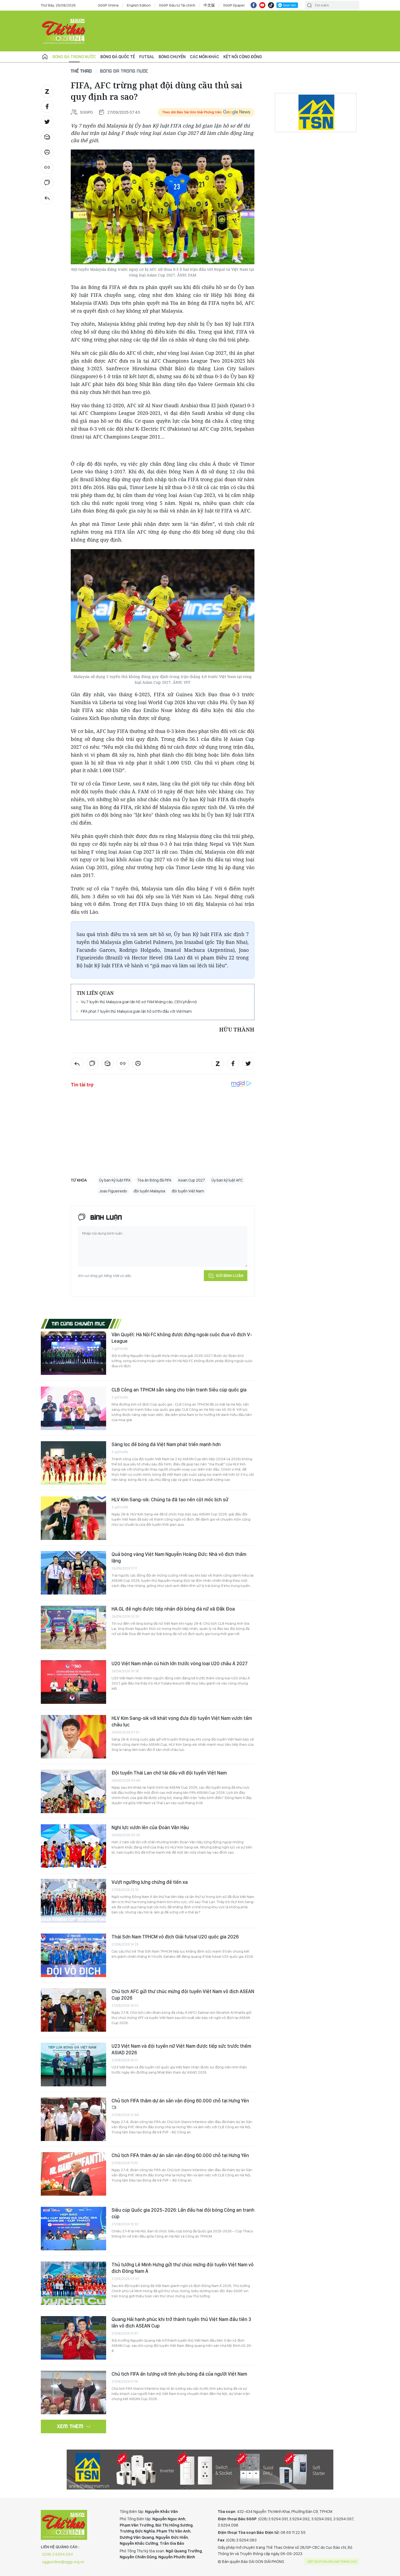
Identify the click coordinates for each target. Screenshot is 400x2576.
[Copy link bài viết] (47, 167)
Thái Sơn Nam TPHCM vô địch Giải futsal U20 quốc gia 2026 (175, 1937)
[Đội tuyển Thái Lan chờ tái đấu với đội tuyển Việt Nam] (73, 1791)
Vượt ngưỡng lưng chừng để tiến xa (150, 1882)
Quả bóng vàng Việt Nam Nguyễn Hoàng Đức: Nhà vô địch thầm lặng (179, 1557)
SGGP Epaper (234, 5)
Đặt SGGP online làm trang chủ (332, 2562)
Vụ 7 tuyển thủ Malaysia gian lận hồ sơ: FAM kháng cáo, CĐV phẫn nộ (139, 1002)
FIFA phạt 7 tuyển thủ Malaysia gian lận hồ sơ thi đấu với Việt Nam (136, 1011)
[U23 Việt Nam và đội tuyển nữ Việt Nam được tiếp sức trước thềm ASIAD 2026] (73, 2065)
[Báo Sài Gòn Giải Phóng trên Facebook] (254, 5)
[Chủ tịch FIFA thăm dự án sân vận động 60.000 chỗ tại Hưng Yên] (73, 2119)
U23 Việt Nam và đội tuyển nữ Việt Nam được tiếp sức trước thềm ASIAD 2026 (181, 2049)
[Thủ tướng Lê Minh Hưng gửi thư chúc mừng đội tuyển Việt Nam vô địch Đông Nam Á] (73, 2283)
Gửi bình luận (230, 1276)
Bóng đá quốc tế (118, 57)
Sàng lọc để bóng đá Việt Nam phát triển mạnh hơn (166, 1444)
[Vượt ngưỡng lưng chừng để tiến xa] (73, 1901)
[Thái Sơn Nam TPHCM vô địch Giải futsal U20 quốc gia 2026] (73, 1955)
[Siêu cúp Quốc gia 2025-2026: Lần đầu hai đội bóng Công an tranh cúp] (73, 2229)
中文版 (209, 5)
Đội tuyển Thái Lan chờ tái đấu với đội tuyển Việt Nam (169, 1773)
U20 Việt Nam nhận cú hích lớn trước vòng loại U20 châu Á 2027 (180, 1663)
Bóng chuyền (172, 57)
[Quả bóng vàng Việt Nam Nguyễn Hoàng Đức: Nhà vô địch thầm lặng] (73, 1573)
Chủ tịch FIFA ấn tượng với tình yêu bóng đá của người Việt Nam (179, 2374)
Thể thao (81, 71)
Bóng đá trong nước (74, 57)
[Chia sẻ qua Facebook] (47, 107)
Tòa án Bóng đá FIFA (154, 1180)
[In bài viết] (47, 152)
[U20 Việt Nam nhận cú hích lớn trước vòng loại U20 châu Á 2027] (73, 1682)
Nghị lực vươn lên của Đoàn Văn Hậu (150, 1827)
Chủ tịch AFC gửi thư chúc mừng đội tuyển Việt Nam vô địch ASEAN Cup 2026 (183, 1995)
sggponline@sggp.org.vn (63, 2562)
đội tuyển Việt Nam (188, 1191)
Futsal (147, 57)
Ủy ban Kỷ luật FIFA (115, 1180)
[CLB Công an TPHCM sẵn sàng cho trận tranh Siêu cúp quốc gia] (73, 1408)
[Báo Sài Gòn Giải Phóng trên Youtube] (262, 5)
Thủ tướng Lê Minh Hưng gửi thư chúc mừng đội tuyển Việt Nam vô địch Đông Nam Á (183, 2268)
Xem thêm (70, 2426)
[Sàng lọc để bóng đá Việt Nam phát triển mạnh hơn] (73, 1463)
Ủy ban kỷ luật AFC (227, 1180)
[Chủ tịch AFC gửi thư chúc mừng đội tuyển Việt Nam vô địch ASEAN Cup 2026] (73, 2010)
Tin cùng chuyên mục (79, 1323)
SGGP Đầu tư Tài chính (177, 5)
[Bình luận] (47, 183)
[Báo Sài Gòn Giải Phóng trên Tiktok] (271, 5)
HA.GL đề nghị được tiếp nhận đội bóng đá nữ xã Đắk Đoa (173, 1609)
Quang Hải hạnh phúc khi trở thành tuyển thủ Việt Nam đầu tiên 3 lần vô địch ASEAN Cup (181, 2322)
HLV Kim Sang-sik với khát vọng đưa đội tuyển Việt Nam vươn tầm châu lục (182, 1721)
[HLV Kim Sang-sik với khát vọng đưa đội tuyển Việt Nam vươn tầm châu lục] (73, 1737)
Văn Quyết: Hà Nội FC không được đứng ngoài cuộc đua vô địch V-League (182, 1338)
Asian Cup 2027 (191, 1180)
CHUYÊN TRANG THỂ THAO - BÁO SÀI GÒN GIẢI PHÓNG (64, 31)
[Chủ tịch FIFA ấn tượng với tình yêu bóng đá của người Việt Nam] (73, 2392)
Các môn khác (204, 57)
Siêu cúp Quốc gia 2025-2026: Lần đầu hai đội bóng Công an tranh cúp (183, 2213)
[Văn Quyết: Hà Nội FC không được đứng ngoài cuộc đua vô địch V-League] (73, 1353)
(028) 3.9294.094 (58, 2554)
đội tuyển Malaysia (149, 1191)
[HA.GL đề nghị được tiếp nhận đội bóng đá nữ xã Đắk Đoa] (73, 1627)
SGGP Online (108, 5)
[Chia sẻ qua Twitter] (47, 122)
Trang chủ (45, 57)
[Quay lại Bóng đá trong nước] (47, 198)
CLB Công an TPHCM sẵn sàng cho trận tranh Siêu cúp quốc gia (179, 1390)
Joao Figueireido (113, 1191)
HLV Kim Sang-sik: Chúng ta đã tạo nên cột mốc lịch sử (170, 1500)
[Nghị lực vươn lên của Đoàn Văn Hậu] (73, 1846)
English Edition (139, 5)
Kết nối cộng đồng (243, 57)
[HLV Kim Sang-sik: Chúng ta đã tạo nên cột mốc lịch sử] (73, 1518)
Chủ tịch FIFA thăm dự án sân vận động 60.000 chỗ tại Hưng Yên (180, 2101)
